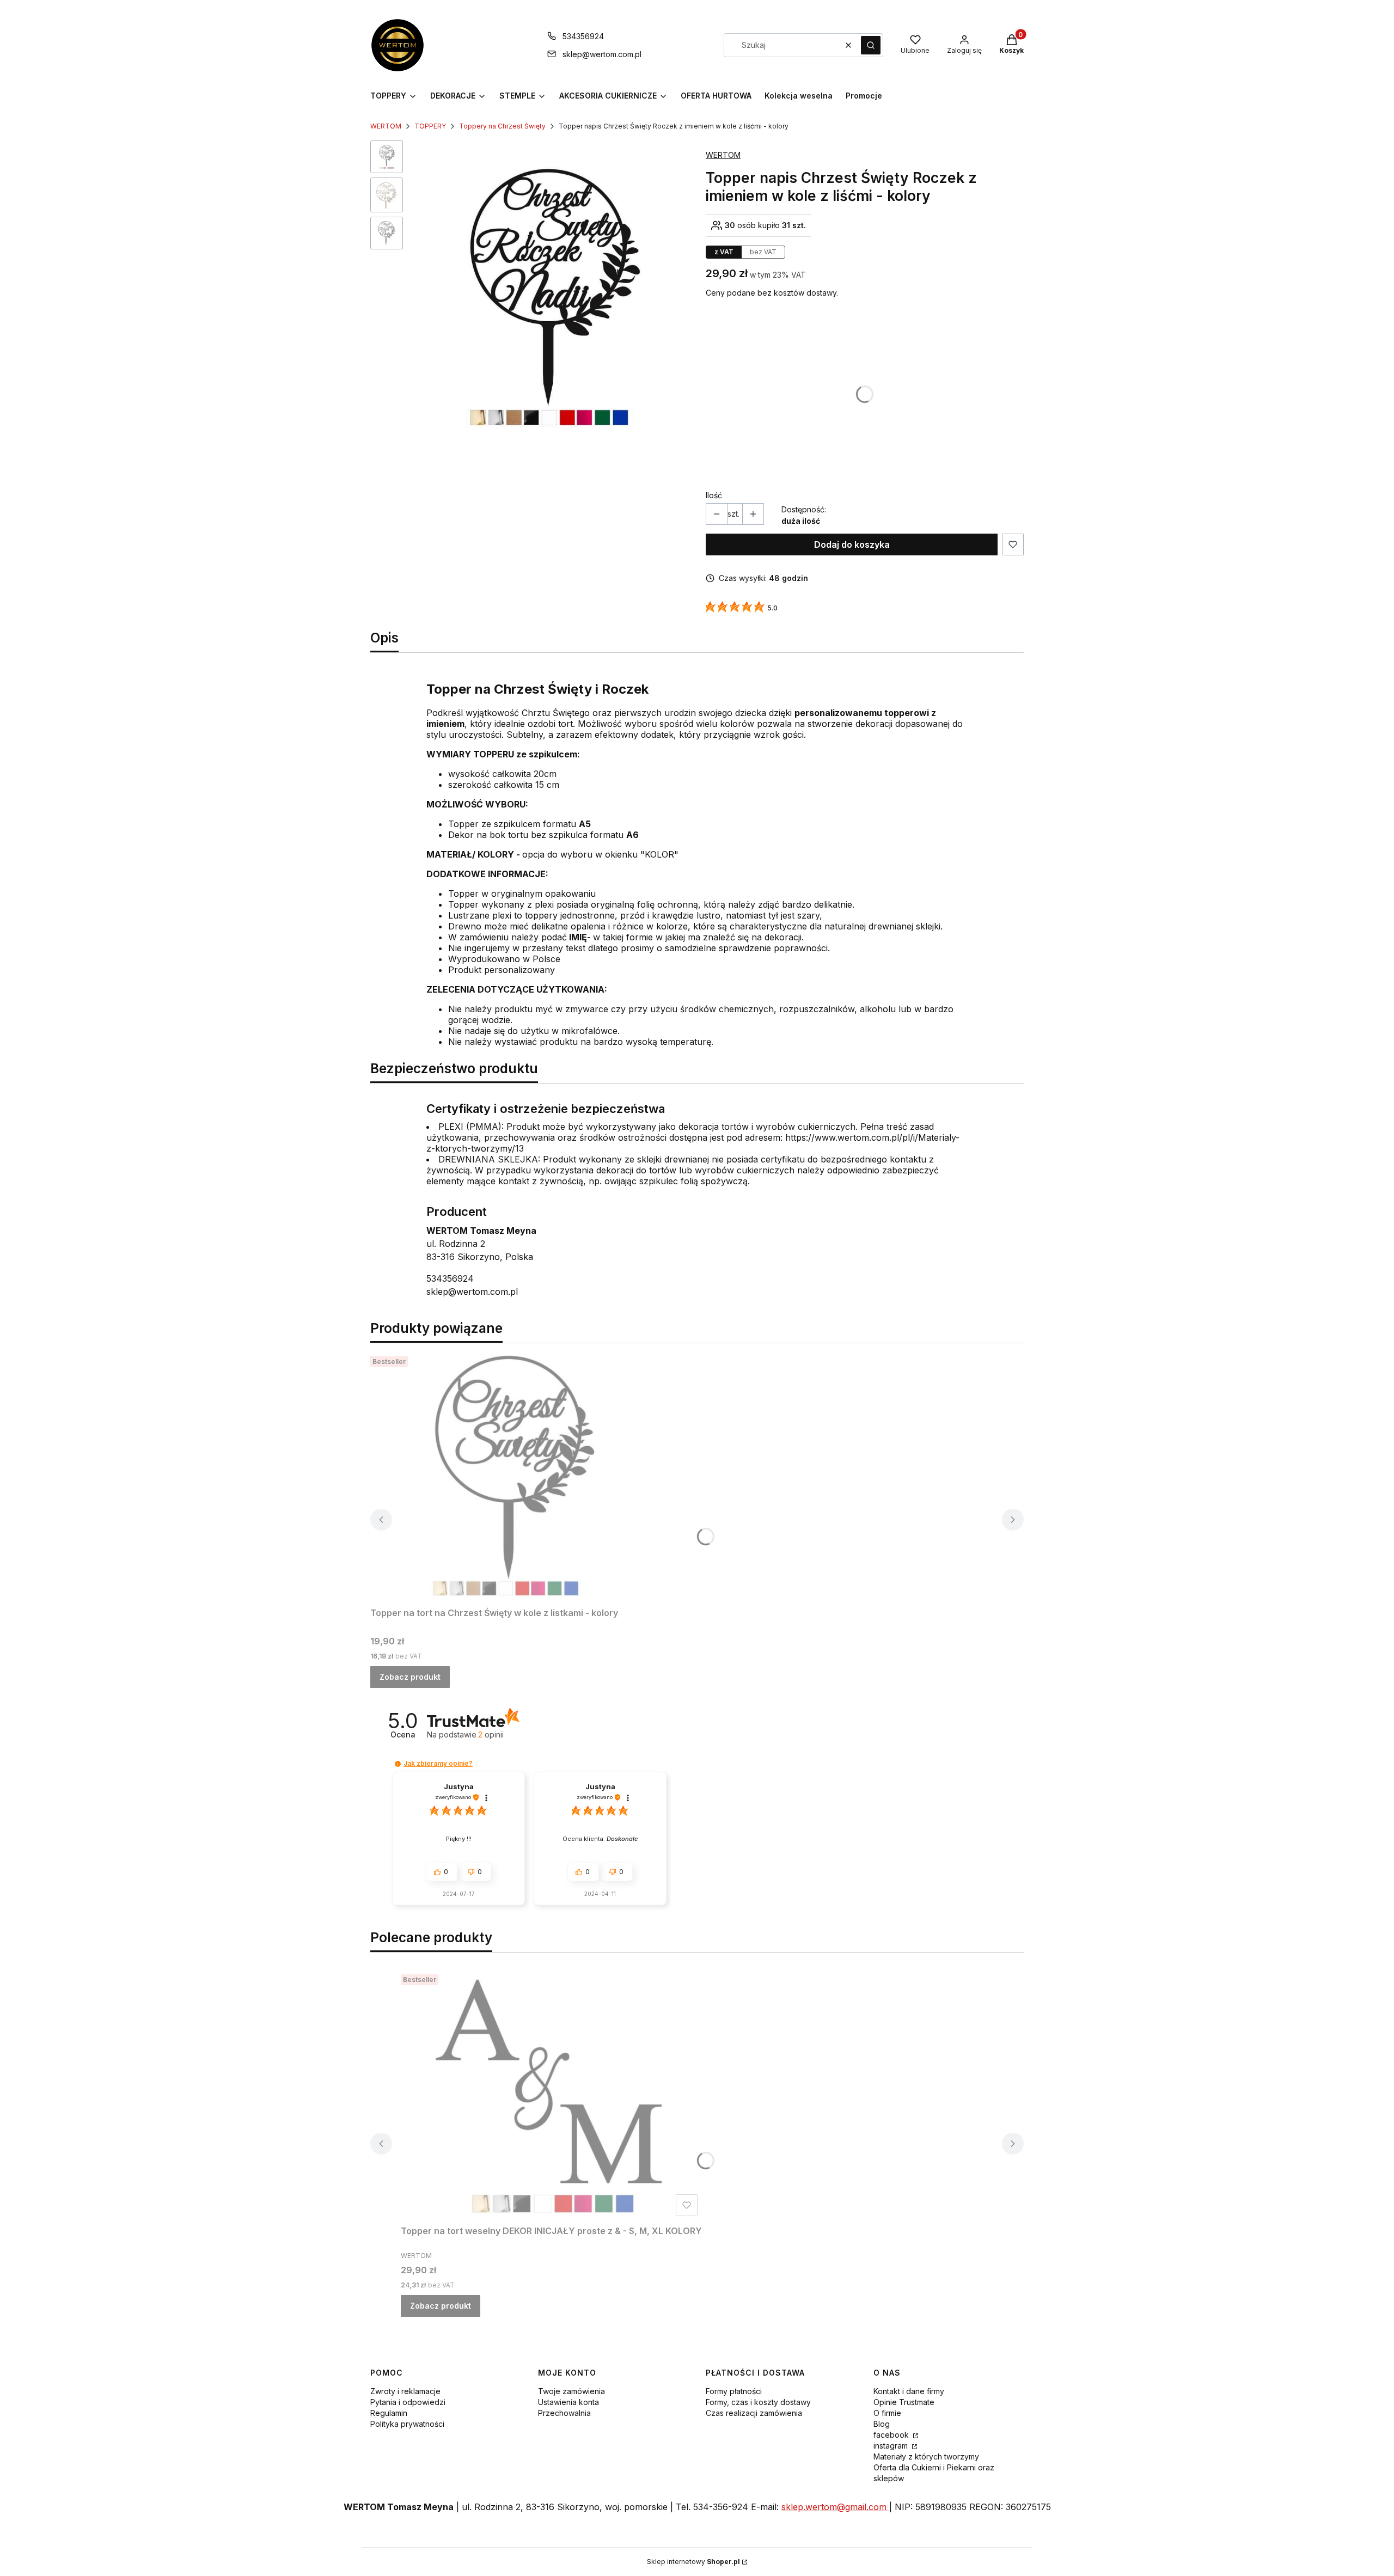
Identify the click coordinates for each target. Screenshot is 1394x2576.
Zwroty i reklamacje (405, 2391)
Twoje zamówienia (571, 2391)
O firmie (887, 2413)
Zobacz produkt (410, 1677)
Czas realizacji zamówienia (754, 2413)
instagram (892, 2446)
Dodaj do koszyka (852, 544)
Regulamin (389, 2413)
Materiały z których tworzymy (926, 2456)
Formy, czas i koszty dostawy (758, 2402)
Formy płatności (734, 2391)
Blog (882, 2424)
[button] (871, 45)
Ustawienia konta (568, 2402)
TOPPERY (430, 126)
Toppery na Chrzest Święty (502, 126)
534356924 (583, 36)
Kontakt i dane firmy (909, 2391)
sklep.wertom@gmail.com (835, 2507)
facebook (892, 2435)
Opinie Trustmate (904, 2402)
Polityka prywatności (407, 2424)
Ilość (714, 495)
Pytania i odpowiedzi (408, 2402)
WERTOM (386, 126)
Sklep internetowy (693, 2562)
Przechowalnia (564, 2413)
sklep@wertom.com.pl (602, 54)
